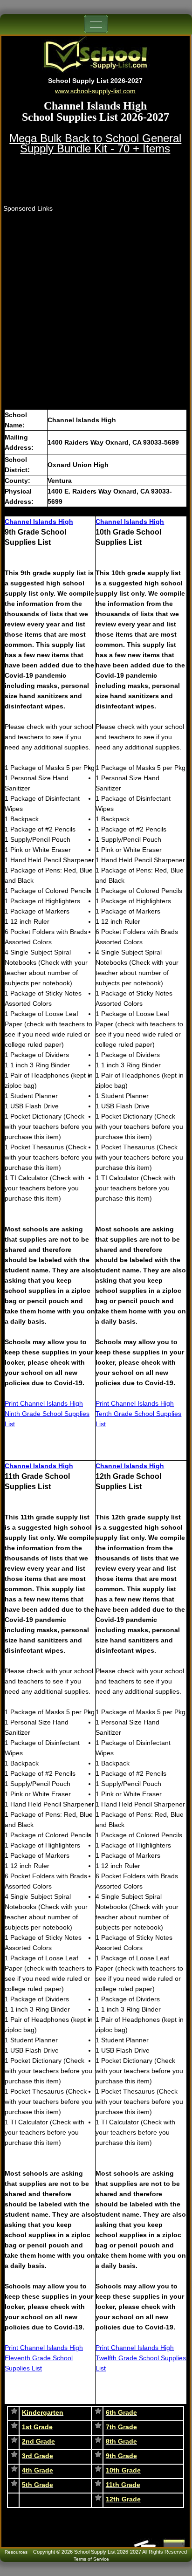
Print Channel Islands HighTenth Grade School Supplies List (138, 1414)
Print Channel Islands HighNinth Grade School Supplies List (47, 1414)
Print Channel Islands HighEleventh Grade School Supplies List (44, 2358)
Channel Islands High (39, 522)
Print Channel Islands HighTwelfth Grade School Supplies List (141, 2358)
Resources (16, 2552)
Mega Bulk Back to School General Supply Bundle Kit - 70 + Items (95, 143)
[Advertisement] (96, 309)
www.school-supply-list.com (95, 91)
